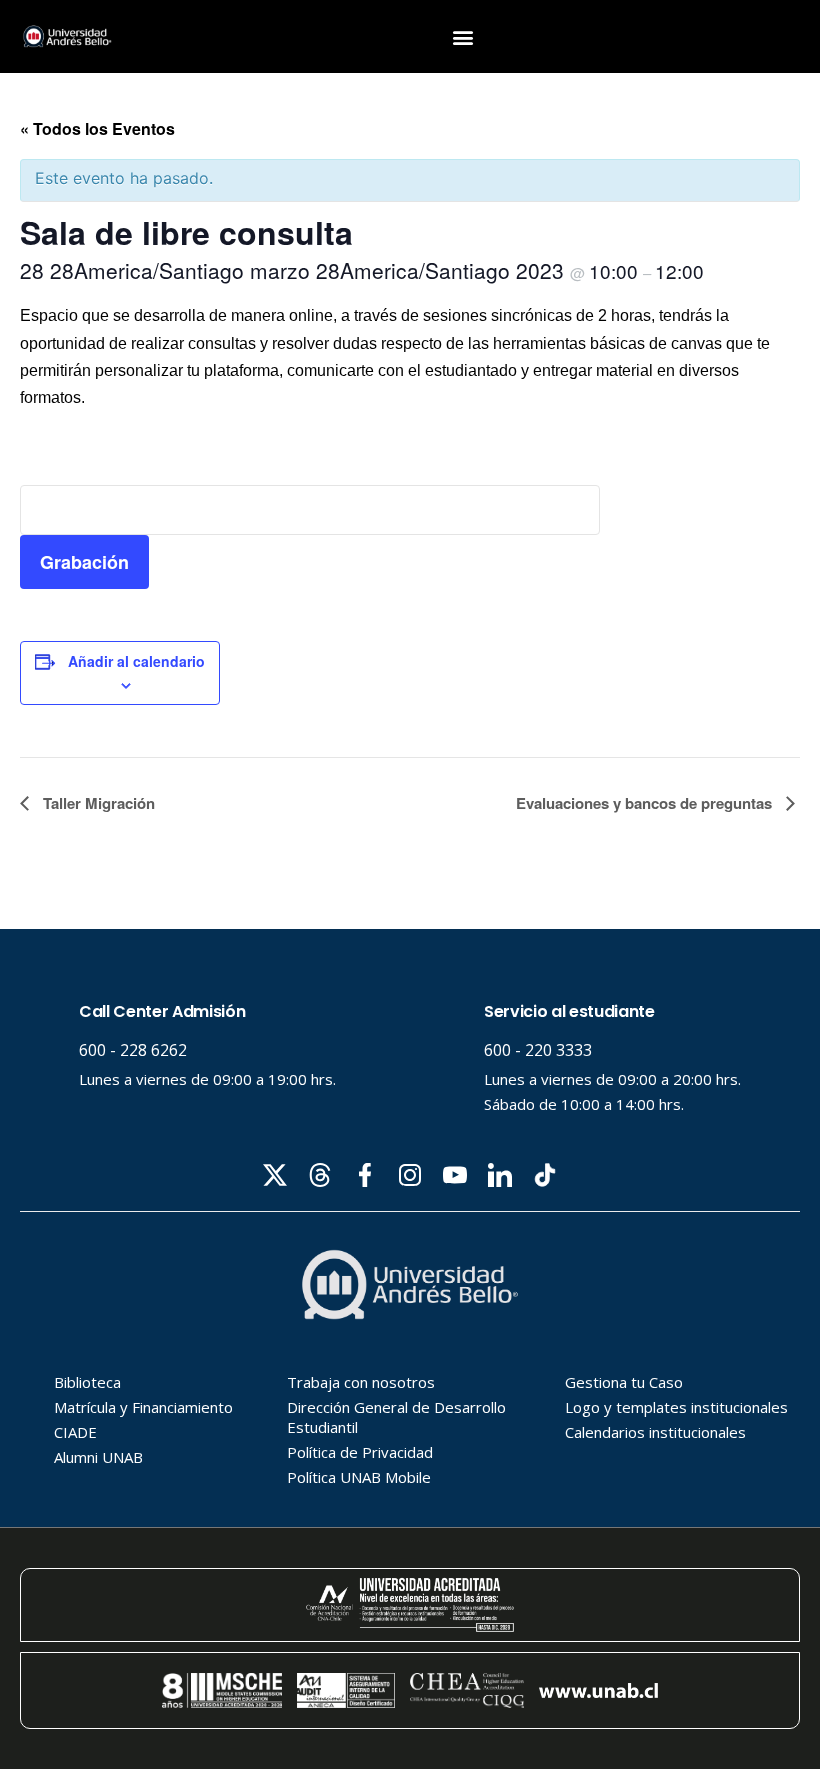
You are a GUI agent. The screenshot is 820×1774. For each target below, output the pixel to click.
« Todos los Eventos (97, 128)
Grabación (84, 562)
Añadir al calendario (136, 661)
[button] (463, 36)
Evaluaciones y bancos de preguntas (646, 803)
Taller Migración (97, 803)
